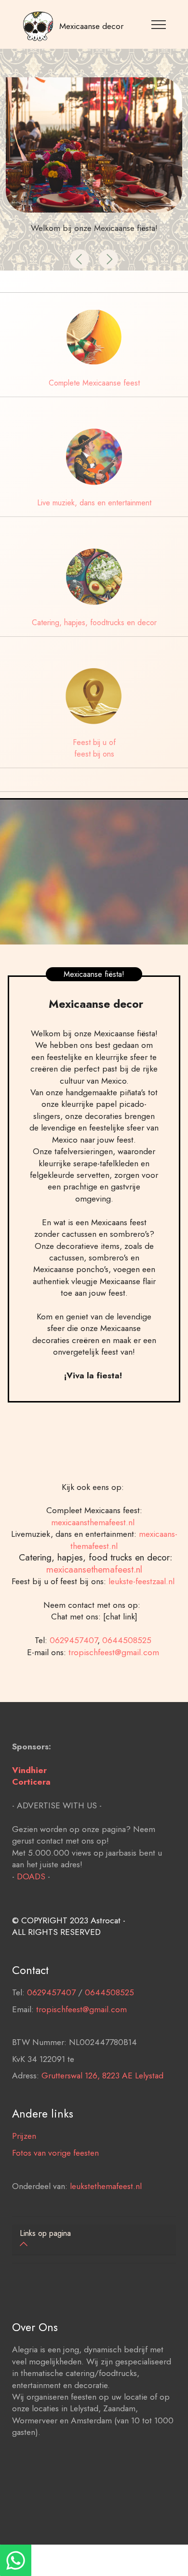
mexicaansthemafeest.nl (94, 1522)
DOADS (31, 1876)
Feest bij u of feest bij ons (94, 748)
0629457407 (74, 1640)
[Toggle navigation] (159, 24)
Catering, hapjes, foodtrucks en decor (94, 623)
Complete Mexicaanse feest (94, 383)
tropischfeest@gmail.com (115, 1652)
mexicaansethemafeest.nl (94, 1569)
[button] (80, 259)
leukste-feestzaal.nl (144, 1581)
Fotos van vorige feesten (55, 2153)
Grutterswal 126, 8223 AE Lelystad (102, 2075)
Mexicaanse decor (91, 26)
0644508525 (128, 1640)
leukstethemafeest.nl (106, 2186)
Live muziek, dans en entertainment (94, 503)
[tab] (94, 2240)
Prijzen (24, 2136)
